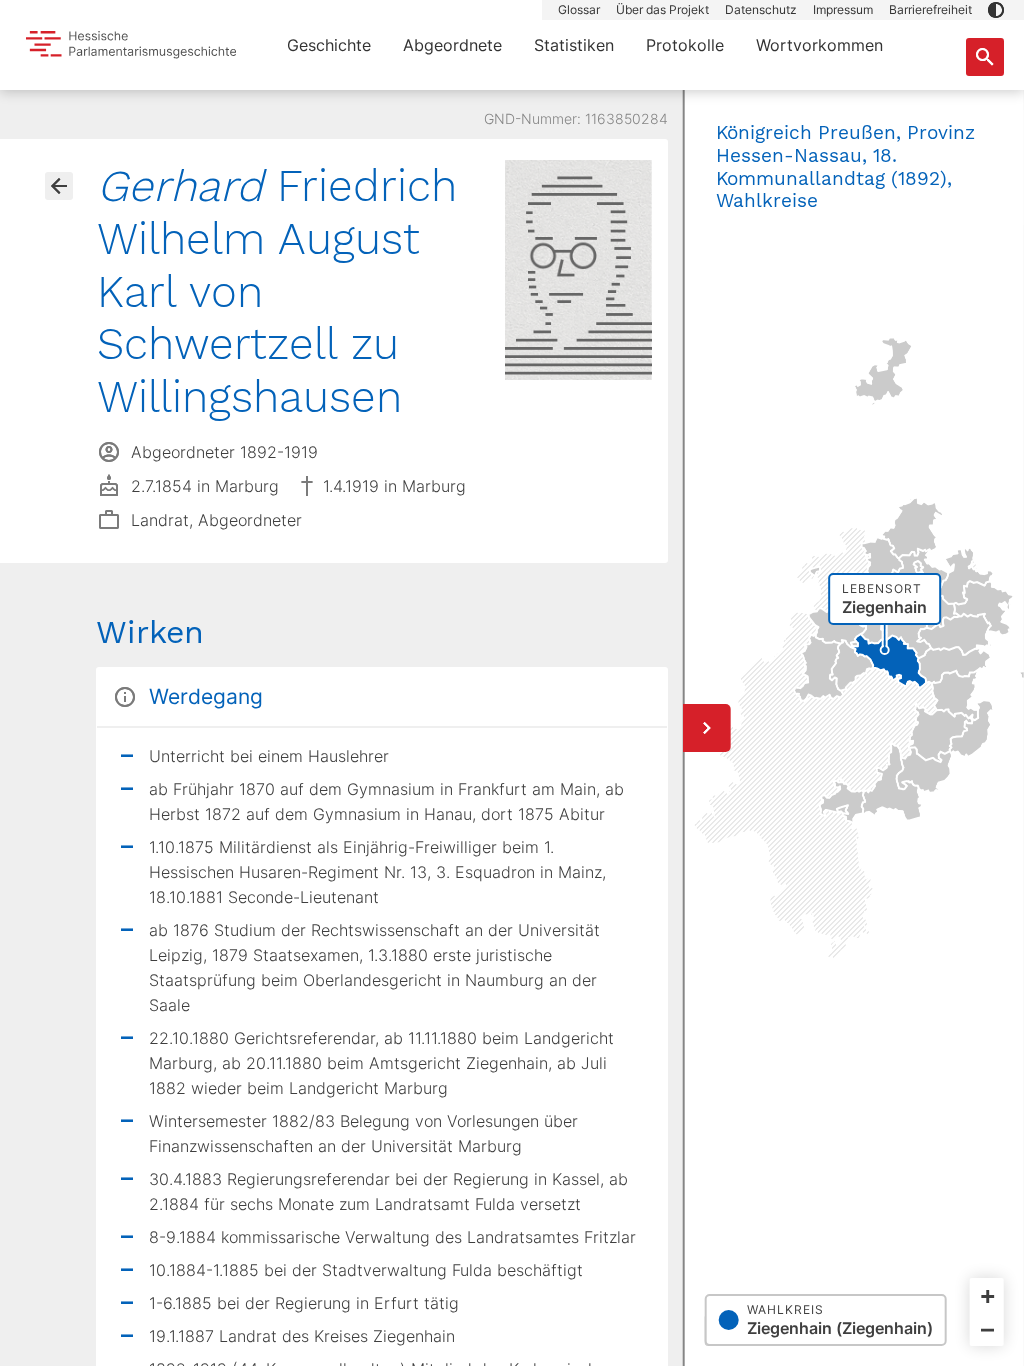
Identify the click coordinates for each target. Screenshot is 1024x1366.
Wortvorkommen (819, 45)
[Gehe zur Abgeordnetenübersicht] (59, 186)
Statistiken (574, 45)
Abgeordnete (452, 45)
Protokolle (685, 45)
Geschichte (329, 45)
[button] (996, 10)
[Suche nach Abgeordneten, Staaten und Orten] (985, 57)
